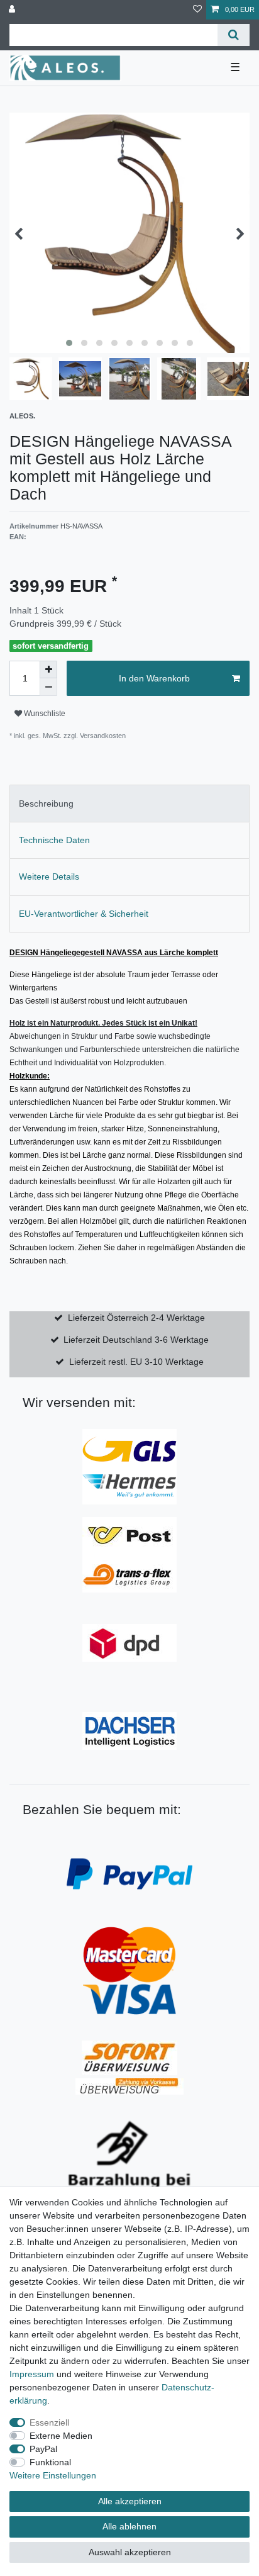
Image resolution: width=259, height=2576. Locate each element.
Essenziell (49, 2422)
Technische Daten (54, 840)
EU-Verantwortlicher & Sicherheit (84, 914)
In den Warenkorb (154, 678)
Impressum (32, 2374)
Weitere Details (49, 876)
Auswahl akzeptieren (130, 2552)
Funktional (50, 2462)
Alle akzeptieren (130, 2501)
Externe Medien (61, 2436)
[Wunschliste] (197, 10)
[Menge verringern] (48, 687)
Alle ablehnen (129, 2526)
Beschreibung (46, 804)
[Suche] (234, 35)
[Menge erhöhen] (48, 669)
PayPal (43, 2449)
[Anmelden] (13, 10)
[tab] (129, 803)
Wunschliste (44, 714)
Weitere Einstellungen (53, 2475)
